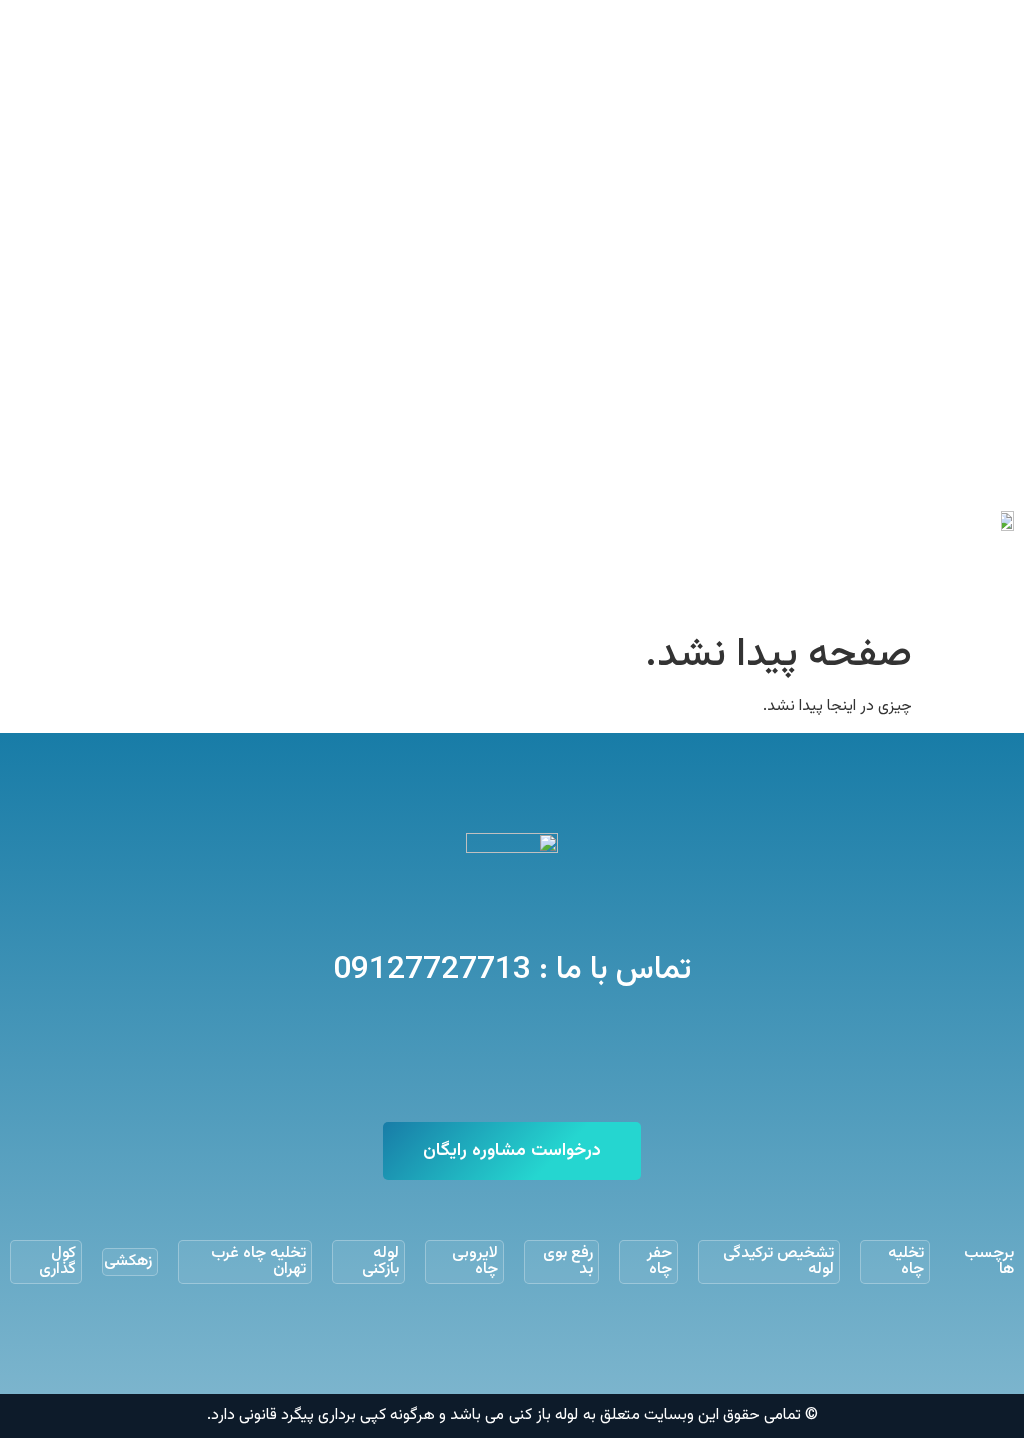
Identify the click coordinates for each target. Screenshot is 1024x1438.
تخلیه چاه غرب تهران (258, 1261)
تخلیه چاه (906, 1261)
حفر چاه (659, 1261)
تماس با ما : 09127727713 (512, 970)
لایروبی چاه (475, 1261)
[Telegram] (540, 1054)
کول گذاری (57, 1261)
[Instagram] (484, 1054)
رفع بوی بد (568, 1261)
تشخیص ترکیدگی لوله (778, 1261)
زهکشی (128, 1261)
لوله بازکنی (380, 1261)
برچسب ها (989, 1261)
